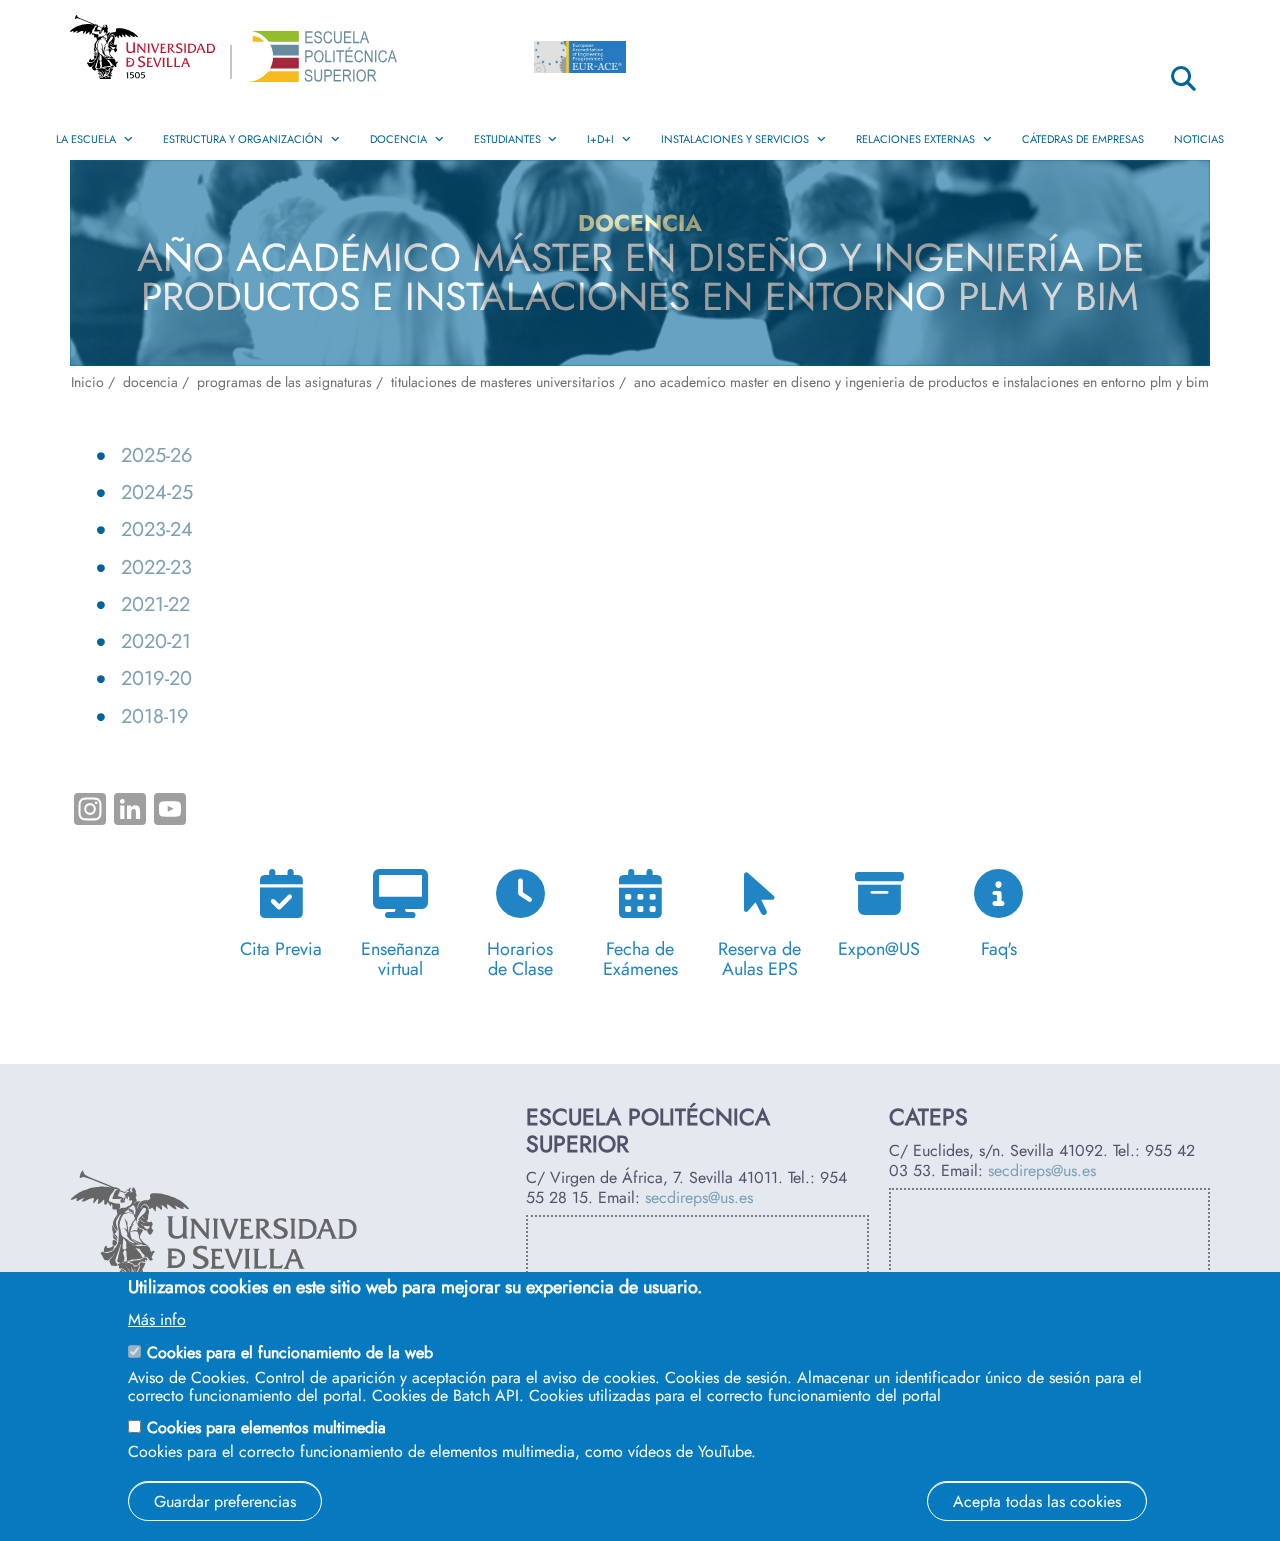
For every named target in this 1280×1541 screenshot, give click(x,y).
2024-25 (157, 492)
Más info (157, 1320)
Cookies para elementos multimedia (266, 1426)
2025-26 (157, 455)
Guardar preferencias (225, 1500)
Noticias (1199, 139)
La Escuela (86, 139)
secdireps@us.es (699, 1197)
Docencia (398, 139)
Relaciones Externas (915, 139)
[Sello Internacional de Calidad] (580, 62)
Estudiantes (507, 139)
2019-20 (156, 678)
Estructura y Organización (243, 139)
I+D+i (600, 139)
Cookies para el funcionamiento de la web (290, 1352)
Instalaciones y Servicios (735, 139)
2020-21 (156, 641)
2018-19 (155, 716)
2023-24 (157, 529)
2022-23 (156, 567)
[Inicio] (322, 61)
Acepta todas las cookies (1037, 1500)
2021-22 (155, 604)
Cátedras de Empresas (1083, 139)
